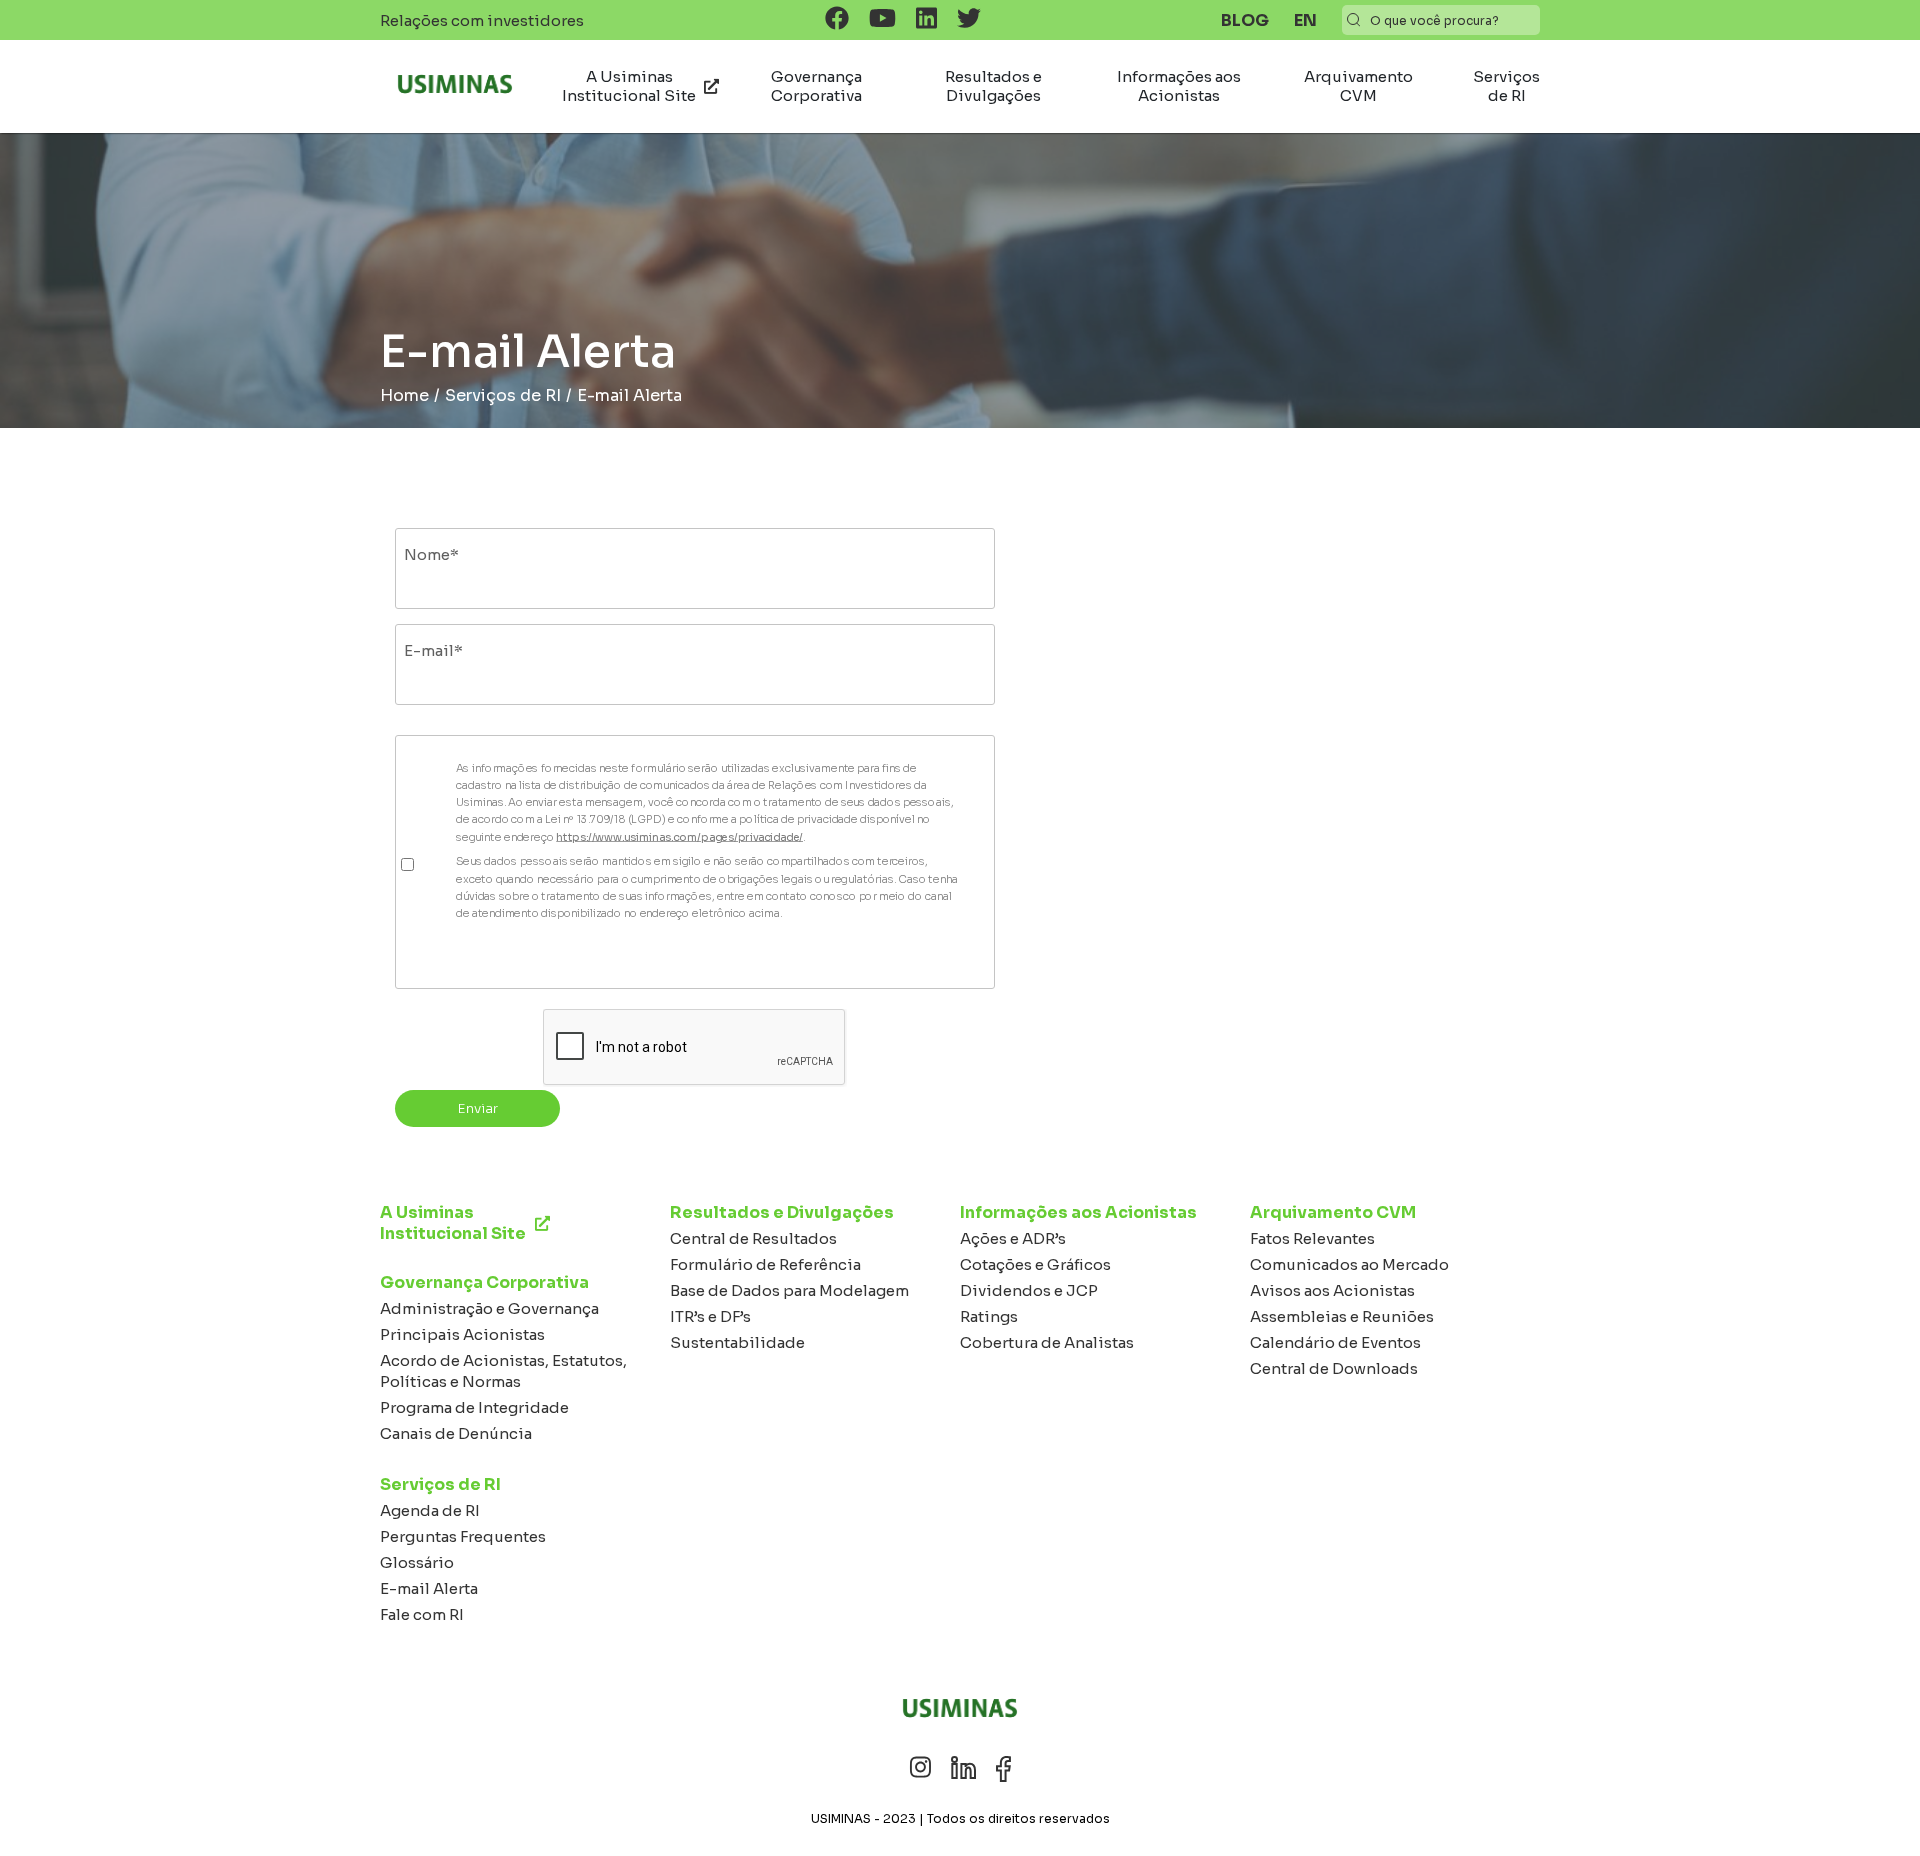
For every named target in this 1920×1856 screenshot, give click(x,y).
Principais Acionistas (462, 1334)
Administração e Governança (489, 1308)
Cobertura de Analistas (1047, 1342)
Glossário (417, 1562)
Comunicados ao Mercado (1349, 1264)
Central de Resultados (753, 1238)
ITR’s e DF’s (710, 1316)
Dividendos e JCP (1029, 1290)
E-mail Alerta (429, 1588)
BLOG (1245, 20)
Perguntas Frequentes (463, 1536)
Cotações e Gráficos (1035, 1264)
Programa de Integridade (474, 1407)
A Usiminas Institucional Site (629, 86)
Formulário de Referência (765, 1264)
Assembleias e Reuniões (1342, 1316)
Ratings (989, 1316)
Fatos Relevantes (1312, 1238)
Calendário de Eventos (1335, 1342)
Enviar (478, 1108)
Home (404, 395)
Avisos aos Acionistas (1332, 1290)
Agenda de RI (430, 1510)
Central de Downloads (1334, 1368)
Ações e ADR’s (1013, 1238)
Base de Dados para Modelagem (789, 1290)
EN (1305, 20)
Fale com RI (422, 1614)
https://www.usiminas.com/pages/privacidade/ (679, 837)
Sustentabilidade (737, 1342)
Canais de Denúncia (456, 1433)
